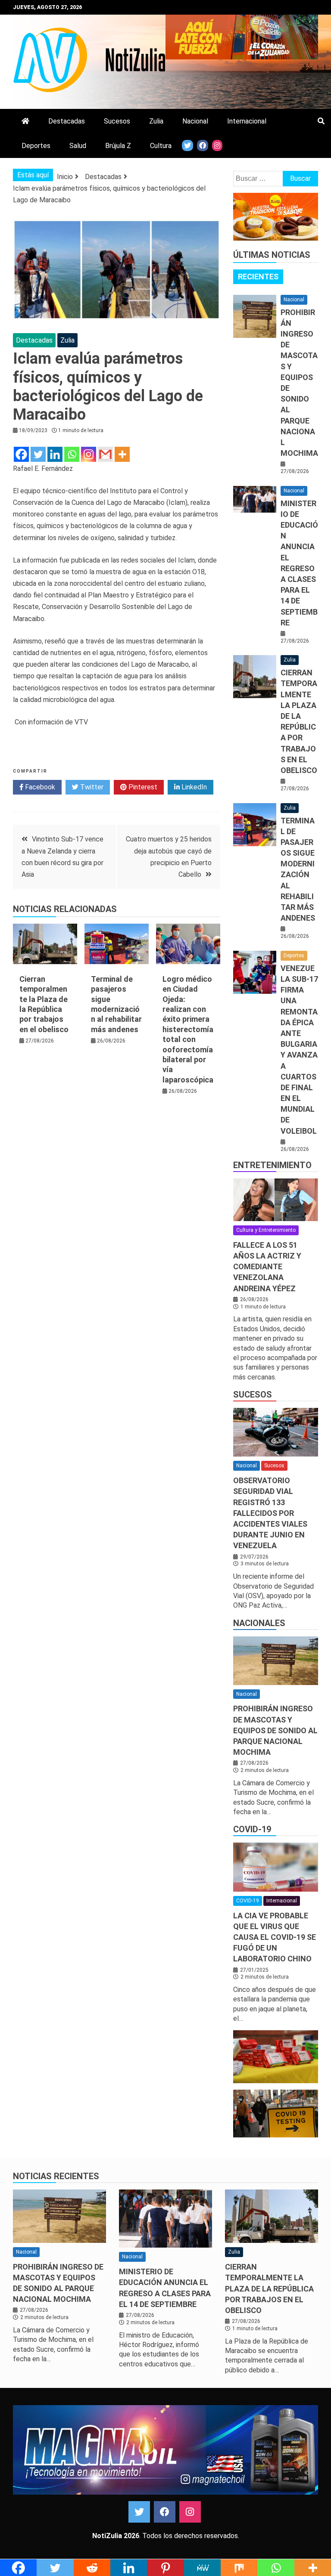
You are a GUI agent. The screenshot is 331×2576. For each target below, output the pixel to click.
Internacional (247, 121)
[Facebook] (21, 454)
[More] (122, 454)
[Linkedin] (55, 454)
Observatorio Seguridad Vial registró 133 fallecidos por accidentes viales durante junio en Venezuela (270, 1513)
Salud (78, 146)
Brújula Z (118, 146)
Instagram (190, 2512)
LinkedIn (193, 787)
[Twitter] (38, 454)
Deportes (36, 146)
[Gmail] (105, 454)
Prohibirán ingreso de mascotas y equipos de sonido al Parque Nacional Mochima (275, 1730)
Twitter (91, 787)
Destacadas (67, 121)
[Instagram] (89, 454)
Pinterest (142, 787)
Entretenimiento (272, 1165)
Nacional (195, 121)
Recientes (258, 277)
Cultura (161, 146)
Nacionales (259, 1623)
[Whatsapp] (72, 454)
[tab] (258, 277)
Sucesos (117, 121)
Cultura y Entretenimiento (266, 1230)
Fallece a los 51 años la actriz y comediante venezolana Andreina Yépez (267, 1267)
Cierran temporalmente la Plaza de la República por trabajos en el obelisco (269, 2288)
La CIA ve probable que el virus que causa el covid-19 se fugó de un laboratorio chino (275, 1937)
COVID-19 (252, 1829)
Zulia (156, 121)
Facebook (39, 787)
